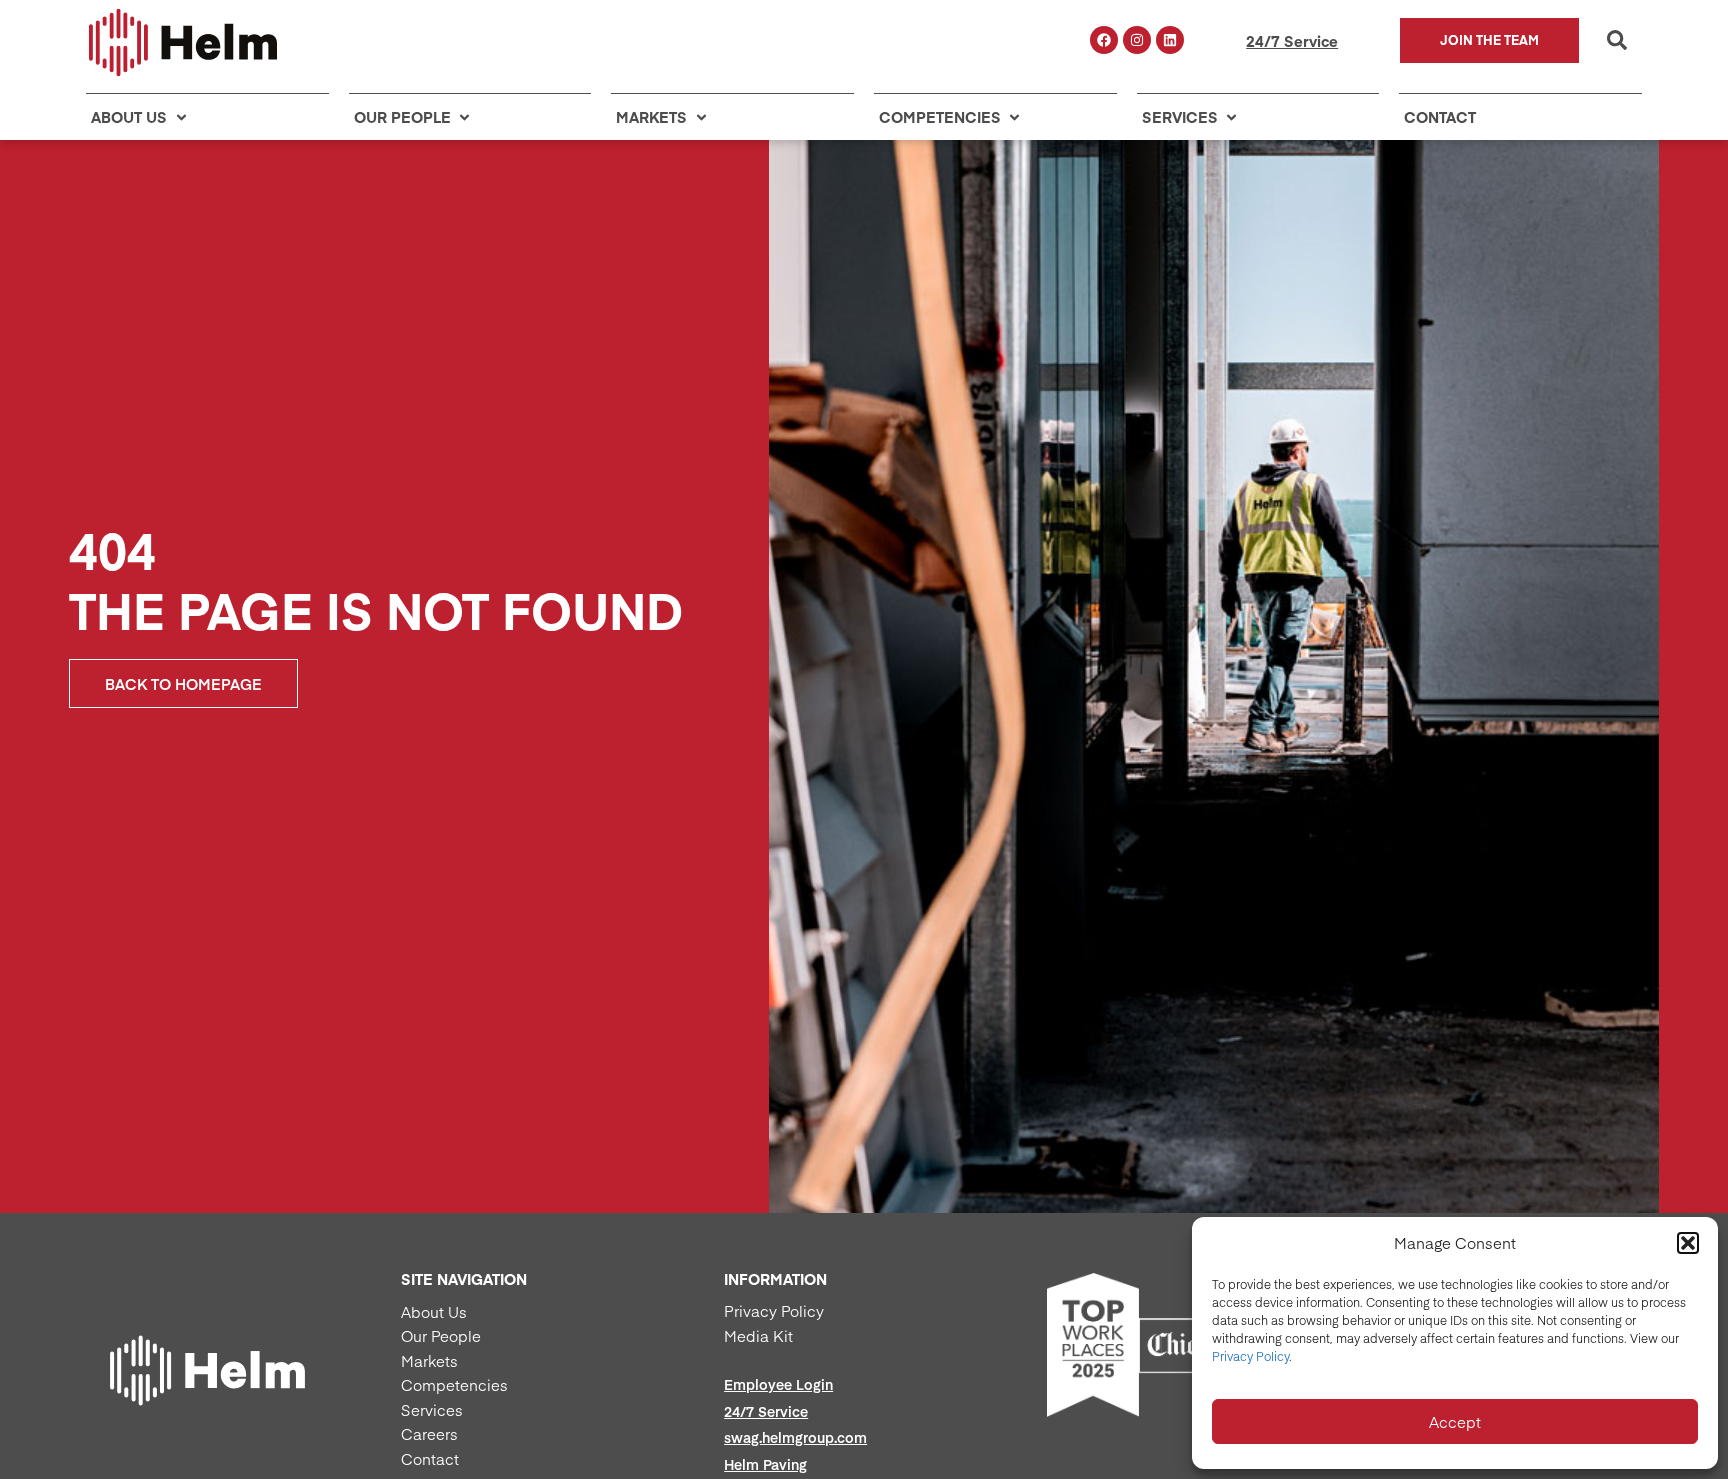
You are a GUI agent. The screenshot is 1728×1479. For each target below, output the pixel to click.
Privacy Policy (1250, 1356)
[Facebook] (1104, 40)
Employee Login (778, 1384)
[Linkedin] (1170, 40)
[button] (1688, 1243)
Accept (1455, 1421)
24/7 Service (1292, 40)
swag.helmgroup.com (795, 1437)
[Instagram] (1137, 40)
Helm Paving (765, 1464)
